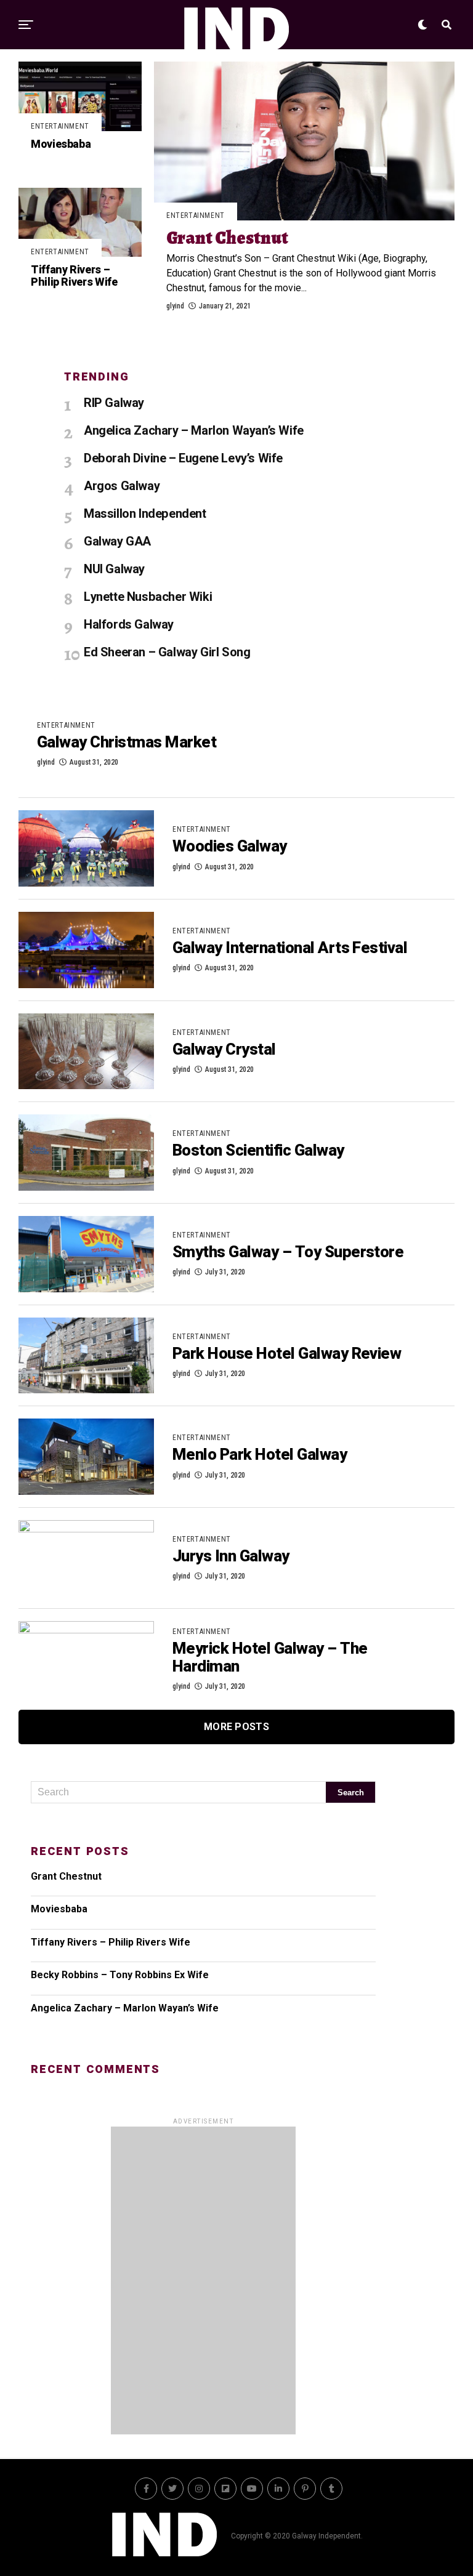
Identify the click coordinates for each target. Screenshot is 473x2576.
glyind (175, 306)
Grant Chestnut (66, 1876)
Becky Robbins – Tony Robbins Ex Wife (120, 1975)
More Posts (236, 1727)
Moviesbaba (59, 1909)
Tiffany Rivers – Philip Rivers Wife (111, 1942)
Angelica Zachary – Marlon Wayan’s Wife (125, 2008)
